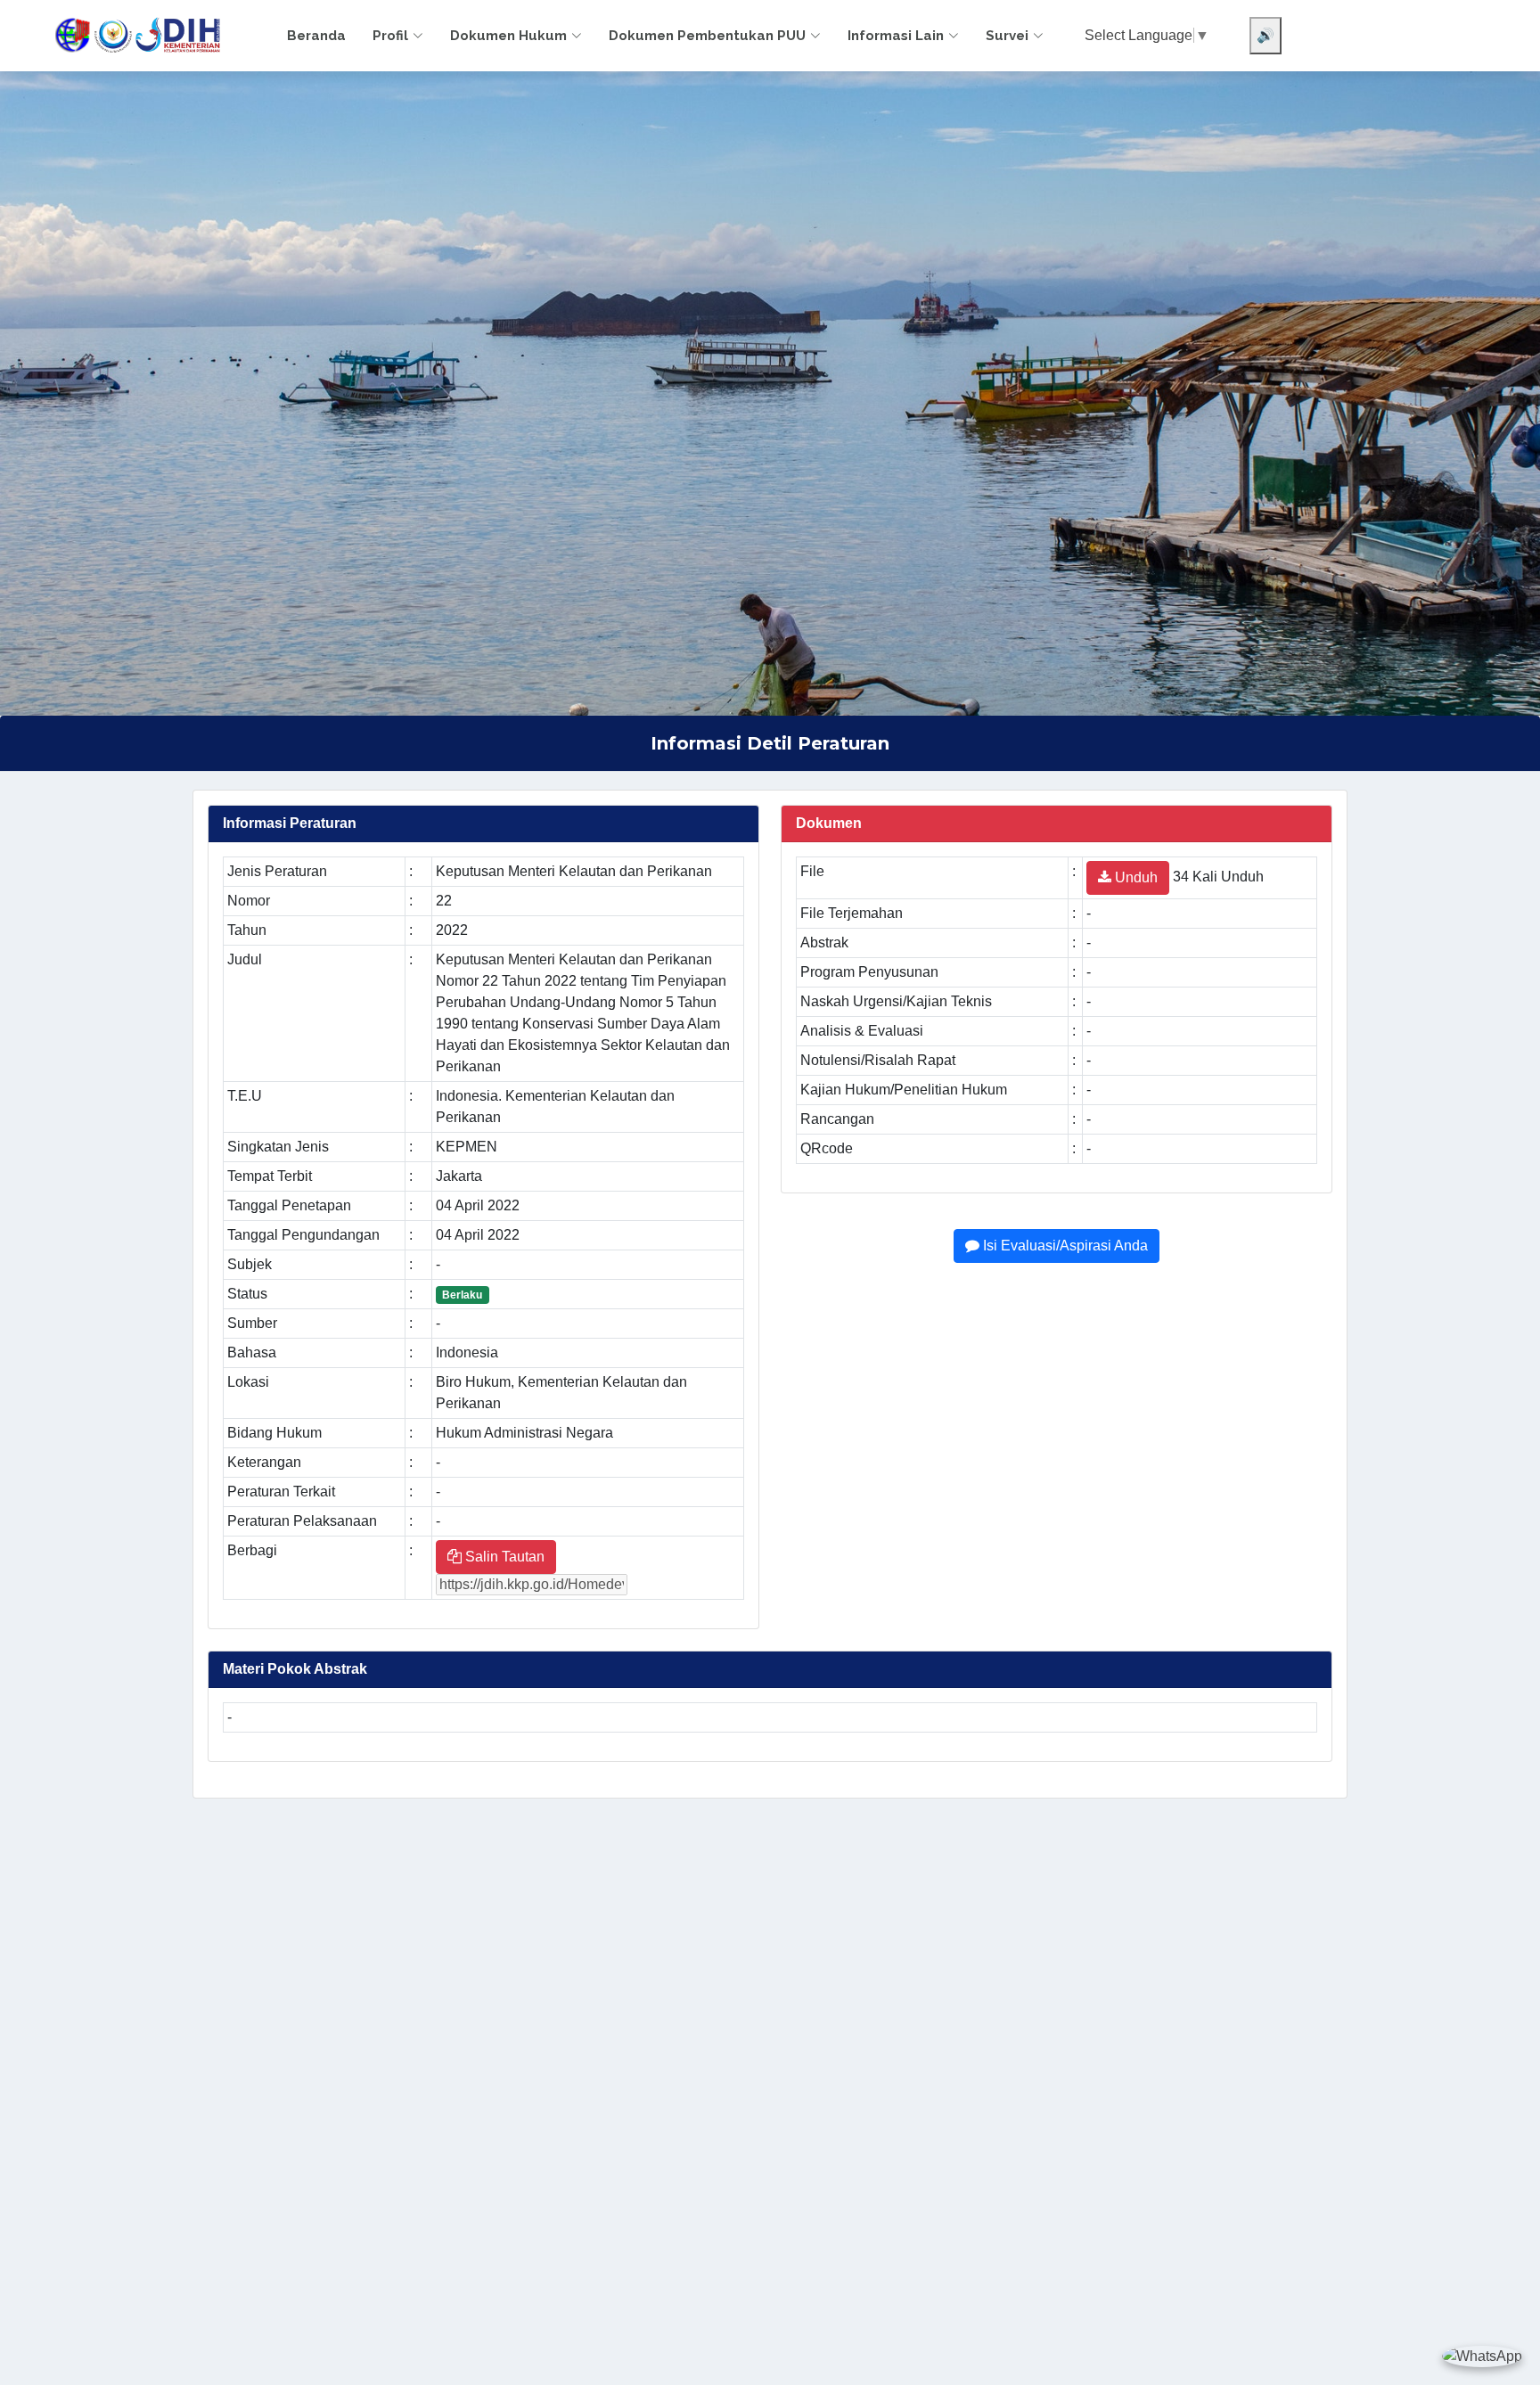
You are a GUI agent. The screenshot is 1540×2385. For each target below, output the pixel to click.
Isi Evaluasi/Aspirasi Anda (1064, 1246)
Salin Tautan (503, 1557)
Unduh (1135, 877)
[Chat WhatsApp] (1482, 2356)
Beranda (316, 36)
